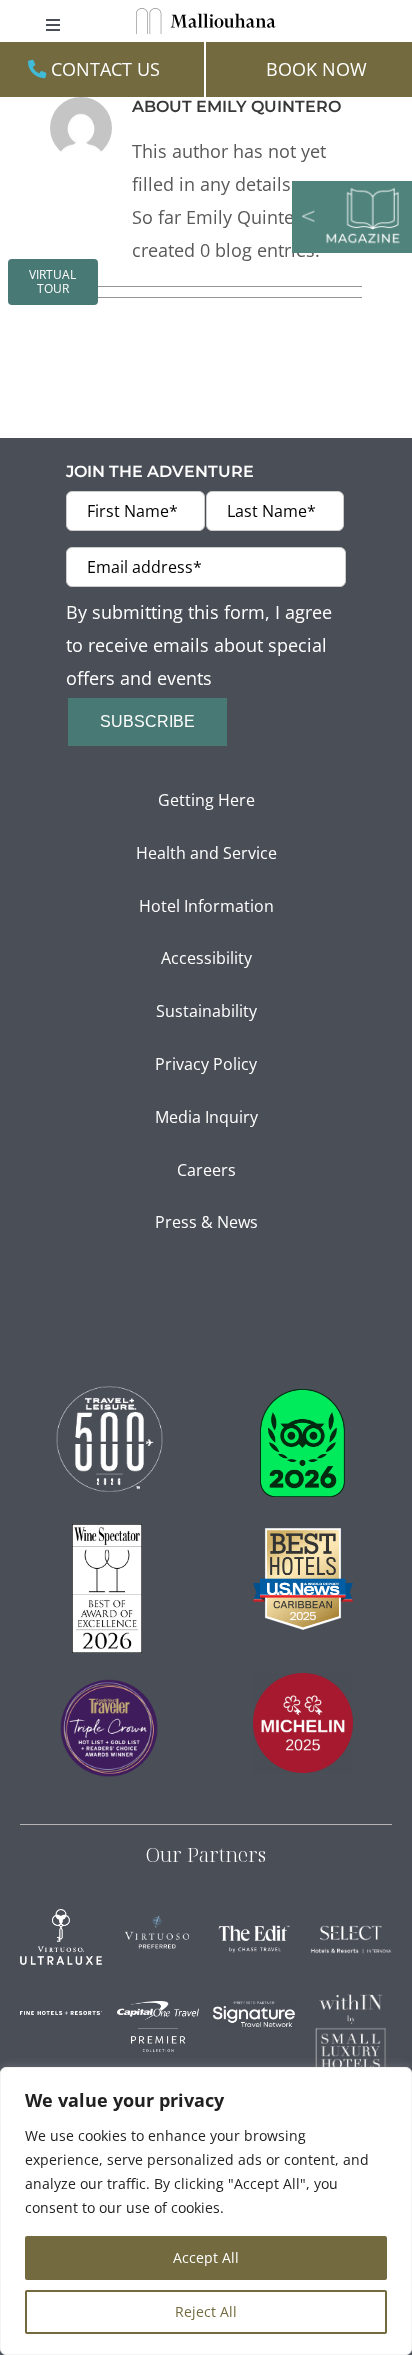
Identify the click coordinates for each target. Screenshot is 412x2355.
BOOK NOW (316, 68)
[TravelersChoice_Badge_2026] (302, 1397)
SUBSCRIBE (147, 721)
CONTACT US (103, 68)
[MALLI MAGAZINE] (352, 189)
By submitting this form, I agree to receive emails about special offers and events (199, 644)
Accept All (206, 2257)
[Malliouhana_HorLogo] (206, 16)
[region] (206, 2211)
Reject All (206, 2311)
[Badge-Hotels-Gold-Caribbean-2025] (303, 1536)
